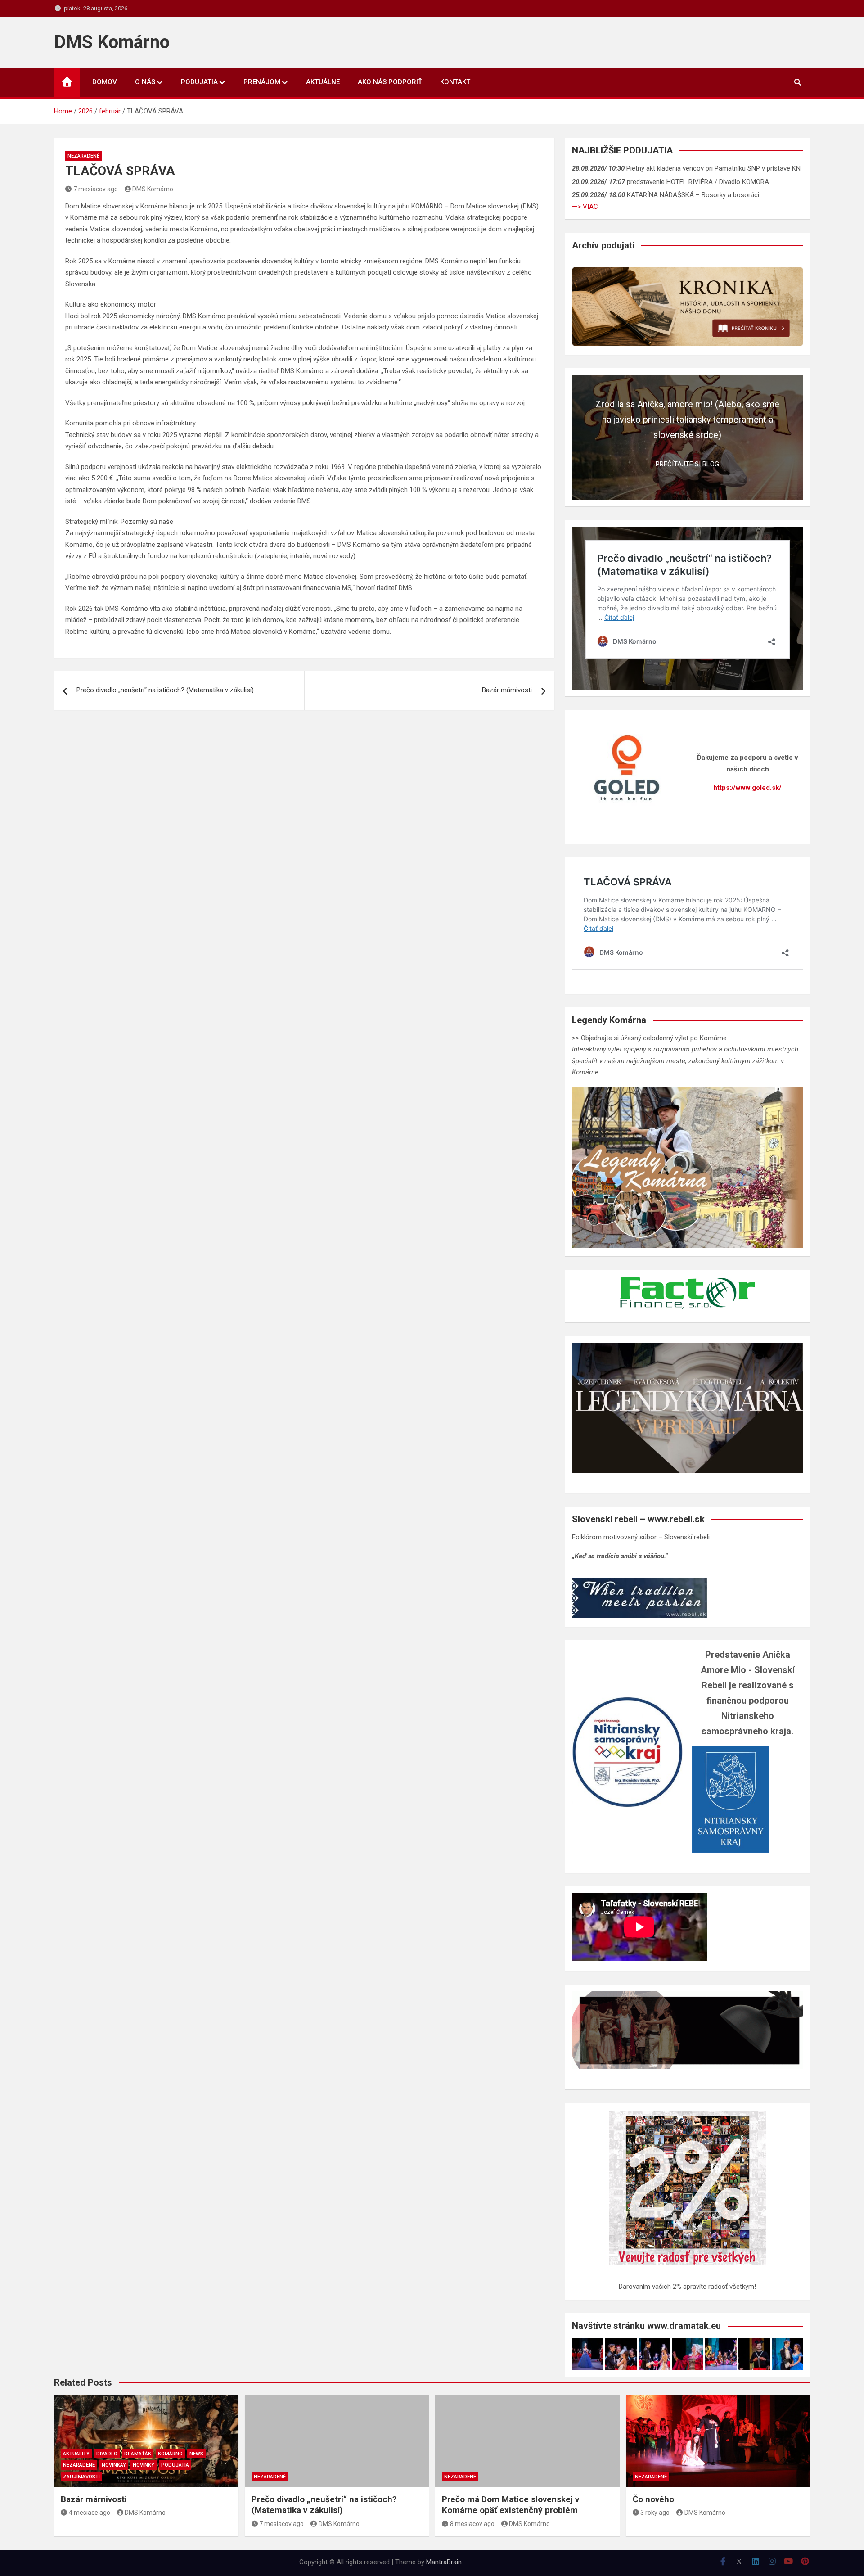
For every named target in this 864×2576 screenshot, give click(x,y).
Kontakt (455, 82)
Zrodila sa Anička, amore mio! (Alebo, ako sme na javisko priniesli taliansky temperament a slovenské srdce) (687, 420)
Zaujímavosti (81, 2477)
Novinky (144, 2465)
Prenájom (262, 82)
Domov (105, 82)
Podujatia (199, 82)
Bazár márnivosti (507, 690)
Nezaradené (83, 156)
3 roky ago (655, 2513)
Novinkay (114, 2465)
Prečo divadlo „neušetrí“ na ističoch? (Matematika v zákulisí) (165, 690)
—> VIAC (585, 207)
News (196, 2454)
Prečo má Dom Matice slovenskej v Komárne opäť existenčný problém (511, 2505)
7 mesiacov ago (96, 189)
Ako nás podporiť (390, 82)
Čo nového (653, 2499)
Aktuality (76, 2454)
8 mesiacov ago (472, 2524)
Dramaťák (138, 2454)
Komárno (170, 2454)
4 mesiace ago (90, 2513)
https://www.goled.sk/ (747, 788)
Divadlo (107, 2454)
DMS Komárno (112, 42)
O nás (145, 82)
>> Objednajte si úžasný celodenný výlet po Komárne (649, 1038)
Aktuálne (323, 82)
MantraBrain (444, 2562)
